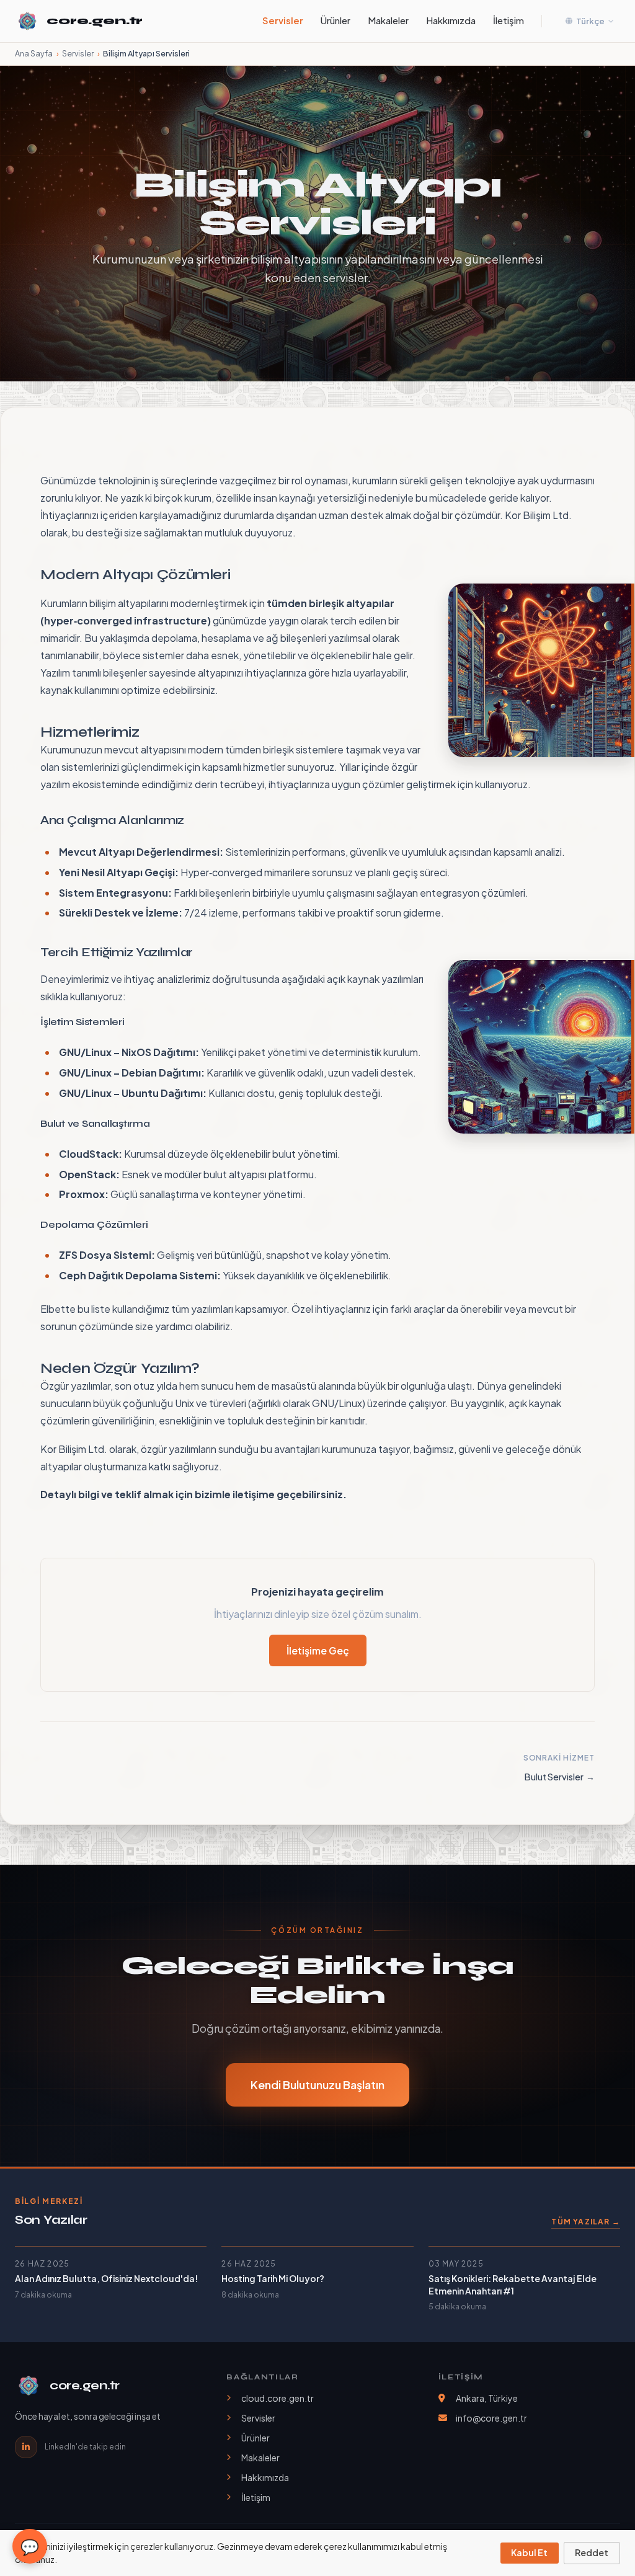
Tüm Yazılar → (586, 2222)
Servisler (283, 20)
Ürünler (335, 20)
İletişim (508, 20)
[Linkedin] (26, 2447)
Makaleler (388, 20)
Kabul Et (529, 2552)
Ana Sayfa (34, 53)
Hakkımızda (451, 20)
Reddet (592, 2552)
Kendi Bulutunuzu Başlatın (317, 2085)
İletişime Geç (318, 1650)
